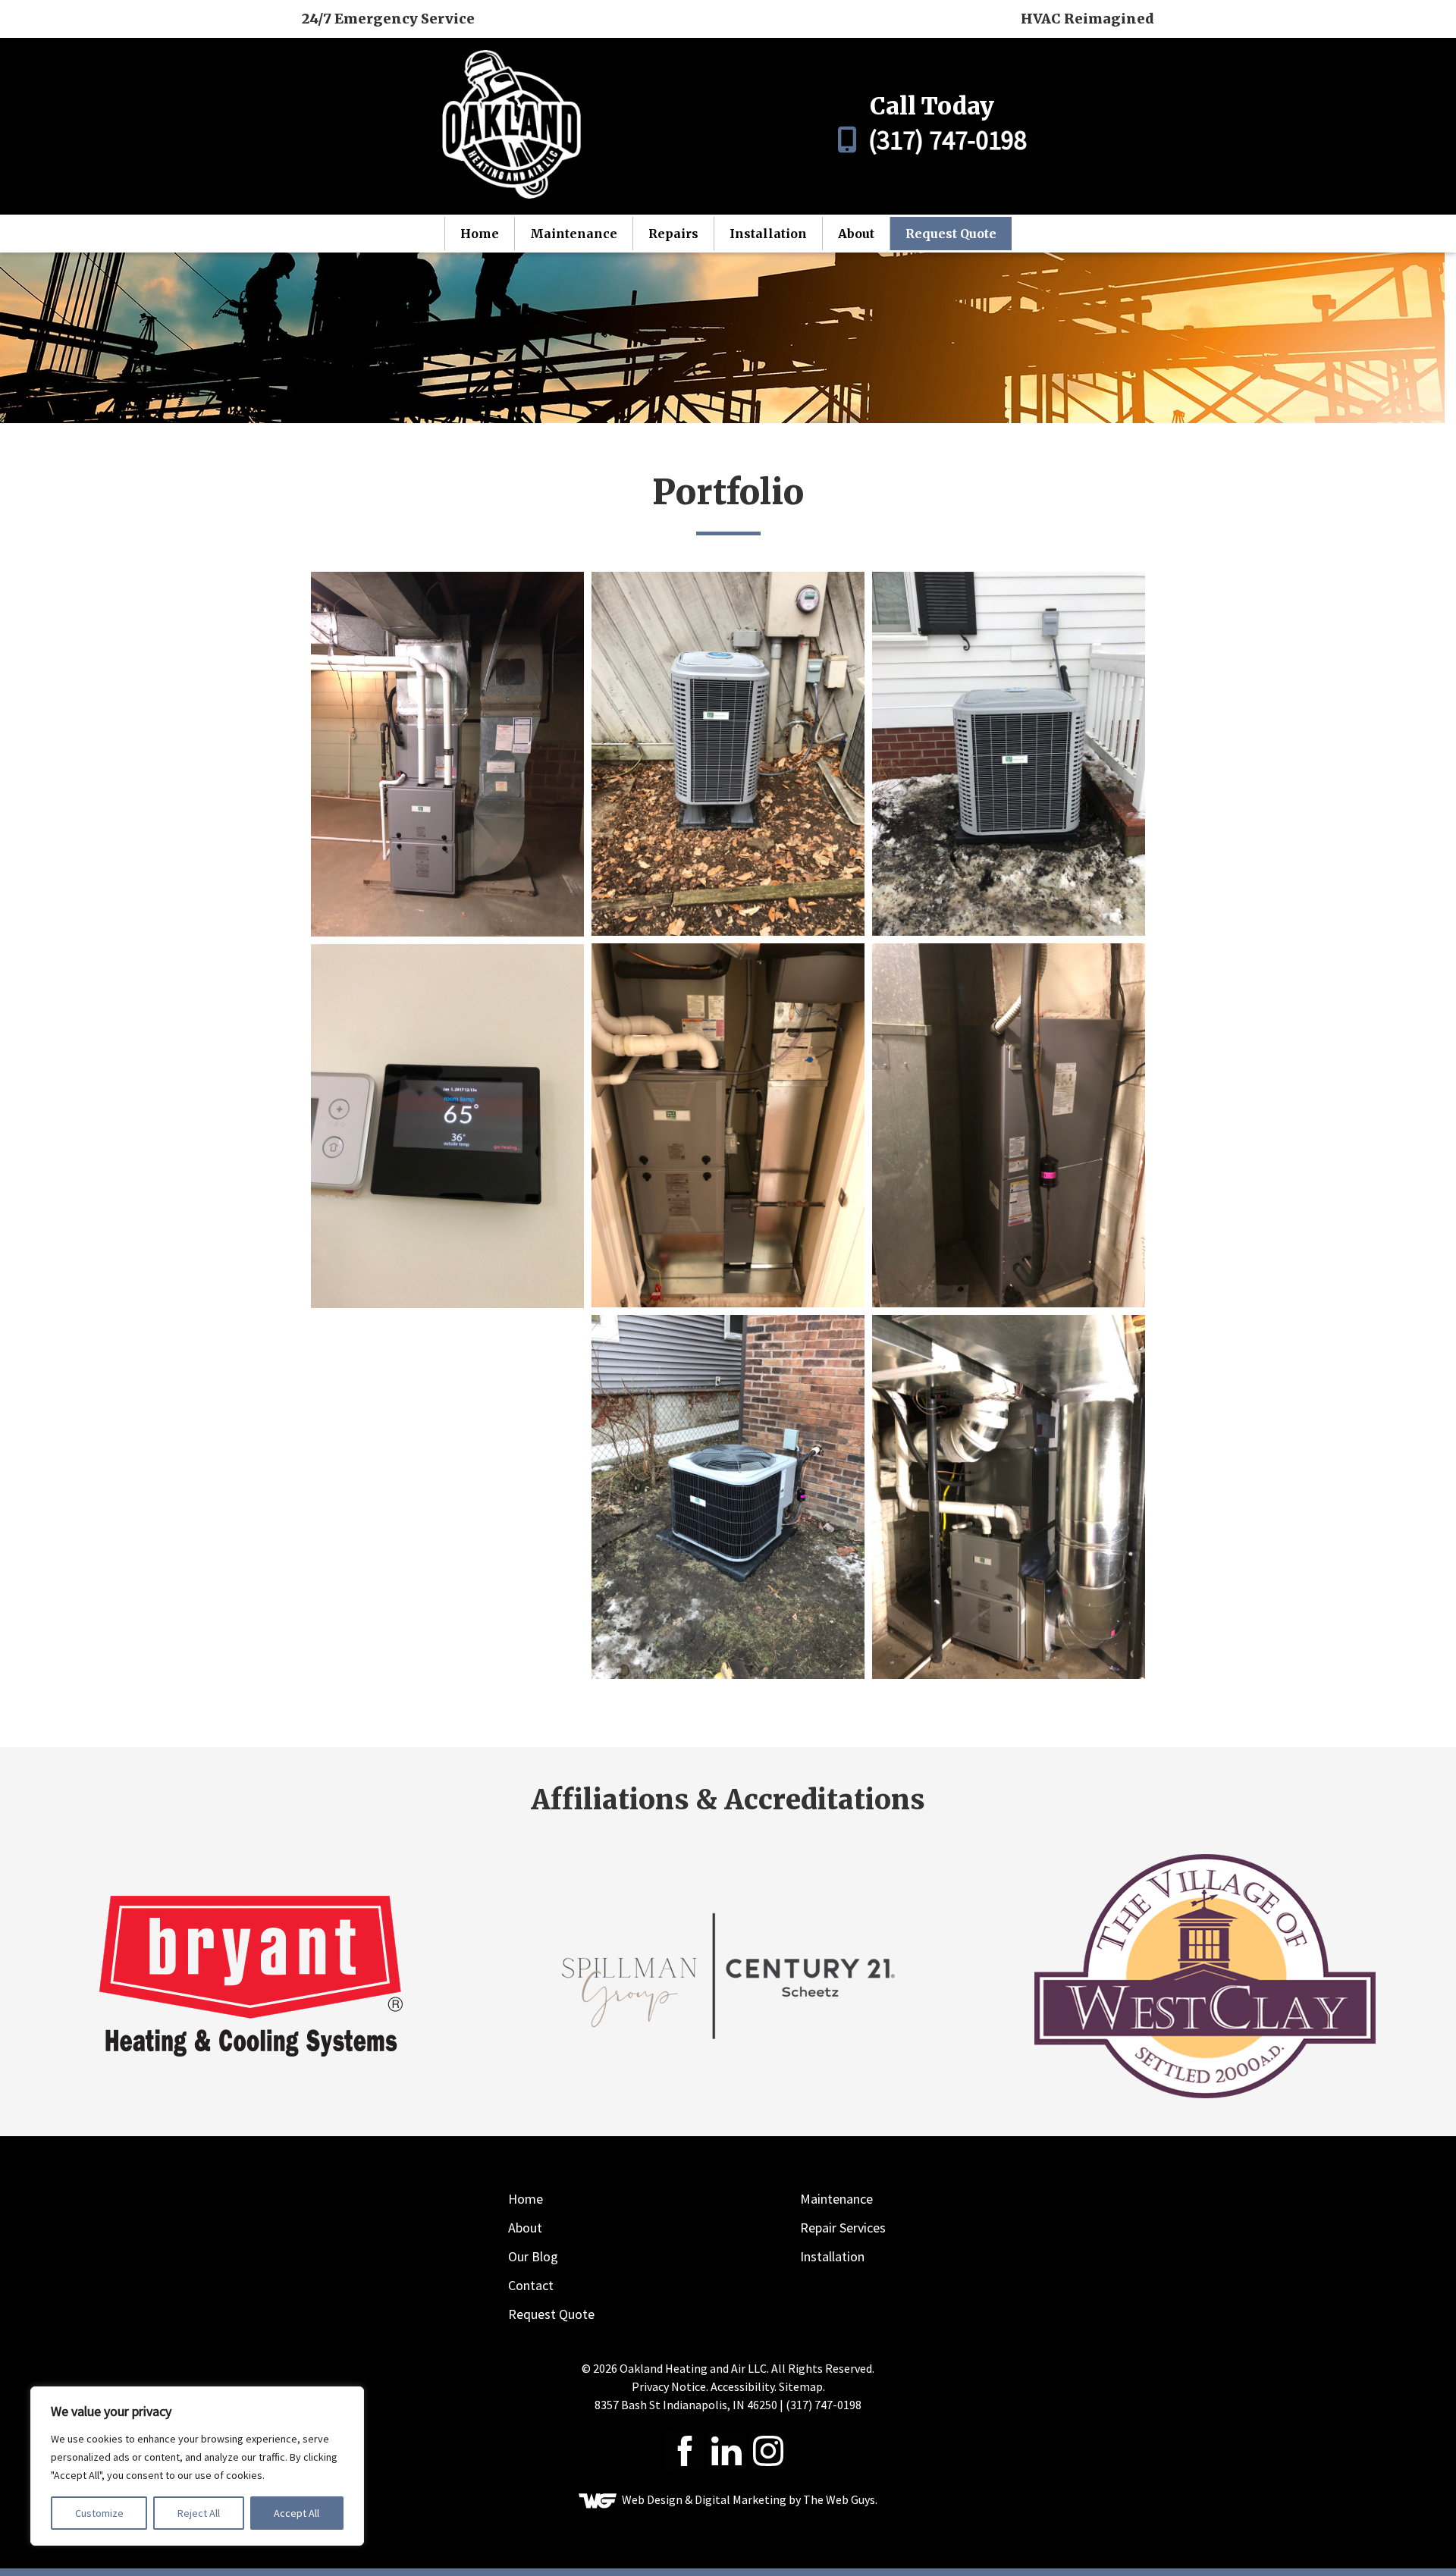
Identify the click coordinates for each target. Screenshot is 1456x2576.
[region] (197, 2466)
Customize (99, 2513)
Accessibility (742, 2386)
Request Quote (951, 234)
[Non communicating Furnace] (447, 754)
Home (480, 234)
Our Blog (533, 2256)
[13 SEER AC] (728, 754)
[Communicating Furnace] (728, 1125)
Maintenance (574, 234)
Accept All (297, 2513)
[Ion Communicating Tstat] (447, 1126)
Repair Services (843, 2228)
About (856, 234)
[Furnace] (1009, 1125)
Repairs (673, 234)
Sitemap (801, 2386)
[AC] (728, 1497)
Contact (531, 2285)
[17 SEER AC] (1009, 754)
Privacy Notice (669, 2386)
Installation (768, 234)
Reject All (199, 2513)
